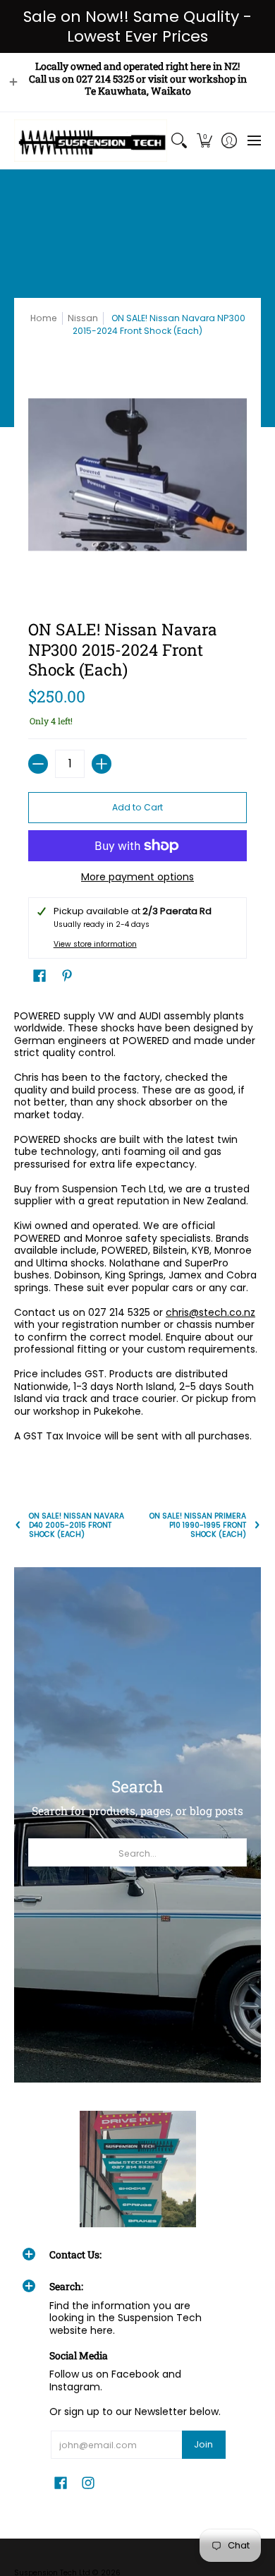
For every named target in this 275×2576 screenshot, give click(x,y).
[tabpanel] (137, 1229)
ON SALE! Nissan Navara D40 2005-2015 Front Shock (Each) (77, 1525)
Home (44, 318)
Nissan (83, 318)
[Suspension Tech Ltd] (91, 140)
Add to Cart (137, 807)
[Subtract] (38, 764)
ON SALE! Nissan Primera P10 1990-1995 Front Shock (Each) (198, 1525)
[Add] (102, 764)
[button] (204, 140)
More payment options (137, 877)
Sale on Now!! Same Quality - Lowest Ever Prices (137, 26)
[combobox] (137, 1852)
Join (203, 2444)
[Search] (179, 140)
